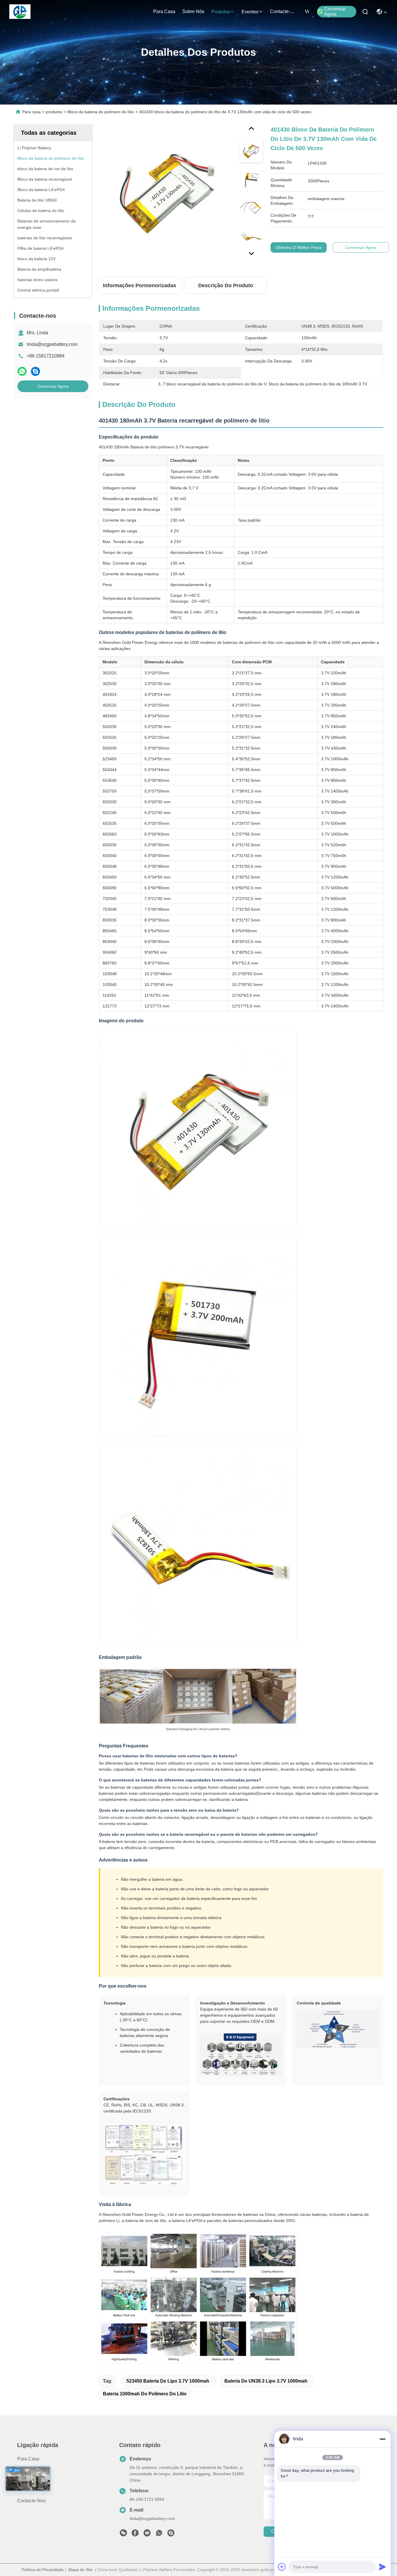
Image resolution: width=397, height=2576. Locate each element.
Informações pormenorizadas (140, 285)
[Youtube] (147, 2534)
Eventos (250, 12)
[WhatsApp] (22, 371)
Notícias (26, 2490)
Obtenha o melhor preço (299, 247)
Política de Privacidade (43, 2570)
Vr (307, 11)
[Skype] (35, 371)
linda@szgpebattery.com (52, 344)
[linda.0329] (171, 2534)
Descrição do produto (226, 285)
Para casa (164, 11)
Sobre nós (193, 11)
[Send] (382, 2567)
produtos (221, 12)
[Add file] (282, 2567)
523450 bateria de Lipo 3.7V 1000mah (168, 2381)
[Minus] (382, 2439)
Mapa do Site (81, 2570)
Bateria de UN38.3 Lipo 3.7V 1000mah (266, 2381)
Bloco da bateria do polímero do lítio (101, 112)
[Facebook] (135, 2534)
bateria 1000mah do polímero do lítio (145, 2394)
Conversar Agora (335, 11)
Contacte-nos (284, 11)
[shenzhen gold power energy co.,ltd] (20, 12)
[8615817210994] (159, 2534)
